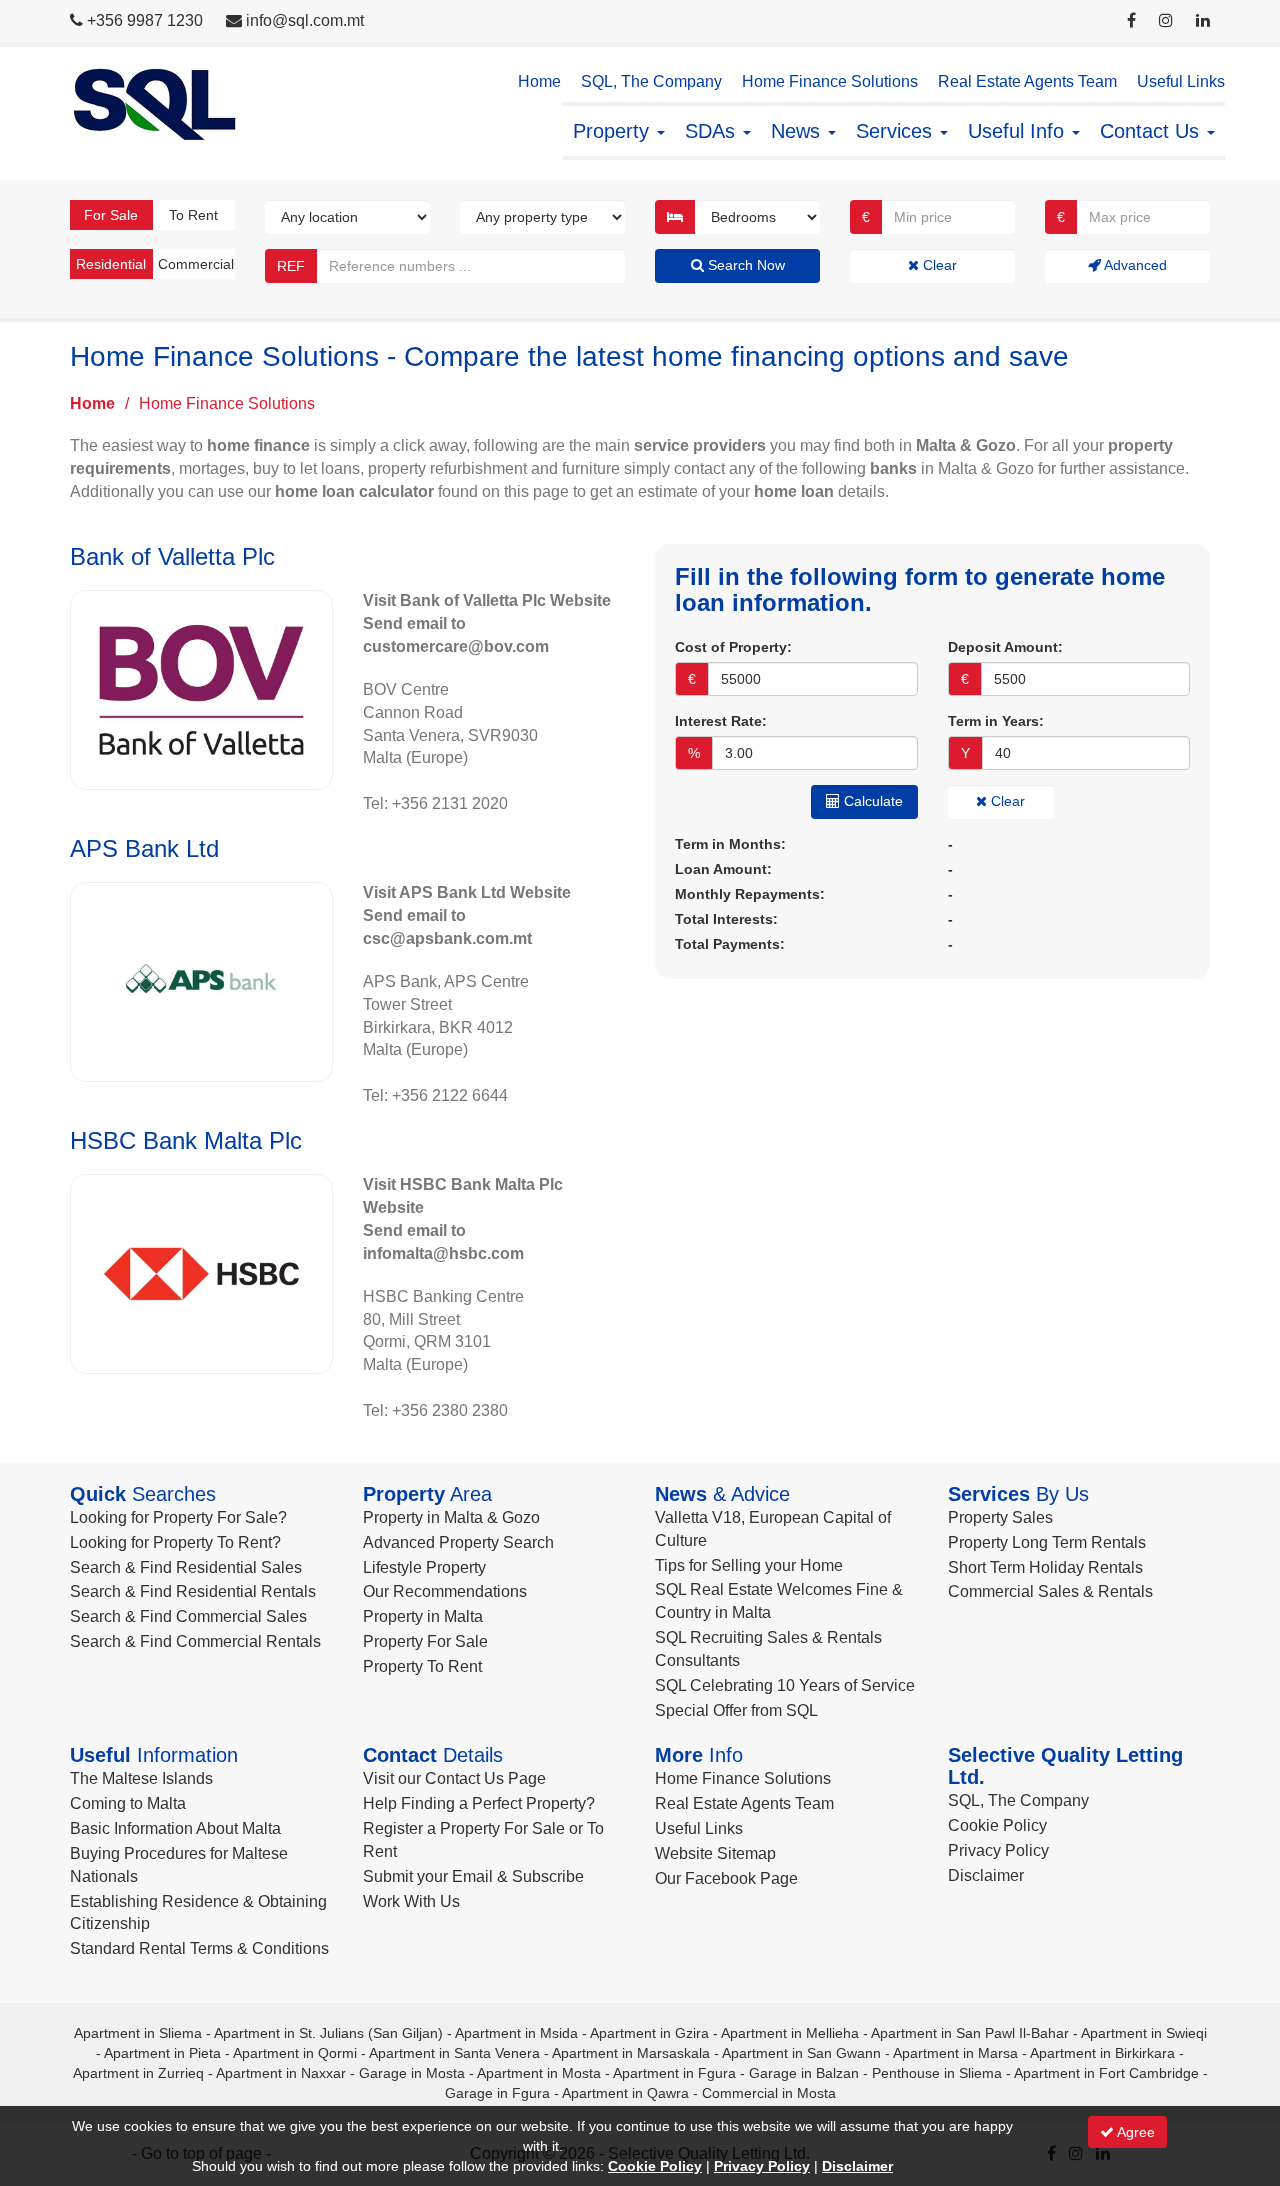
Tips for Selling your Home (749, 1565)
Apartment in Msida (516, 2033)
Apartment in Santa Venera (454, 2053)
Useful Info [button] (1019, 131)
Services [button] (897, 131)
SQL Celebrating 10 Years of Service (785, 1685)
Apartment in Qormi (295, 2053)
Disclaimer (986, 1875)
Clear (938, 265)
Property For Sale (425, 1641)
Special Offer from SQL (736, 1710)
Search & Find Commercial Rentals (195, 1641)
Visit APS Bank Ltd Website (467, 892)
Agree (1134, 2132)
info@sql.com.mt (305, 20)
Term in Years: (996, 721)
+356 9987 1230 (145, 20)
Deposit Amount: (1005, 647)
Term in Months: (730, 844)
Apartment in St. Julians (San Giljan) (328, 2033)
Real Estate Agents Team (1027, 81)
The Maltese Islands (141, 1778)
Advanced (1134, 265)
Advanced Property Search (458, 1542)
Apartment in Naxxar (281, 2073)
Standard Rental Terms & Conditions (199, 1948)
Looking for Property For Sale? (178, 1517)
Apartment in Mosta (539, 2073)
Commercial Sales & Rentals (1050, 1591)
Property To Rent (422, 1666)
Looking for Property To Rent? (175, 1542)
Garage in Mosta (412, 2073)
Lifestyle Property (424, 1567)
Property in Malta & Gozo (451, 1517)
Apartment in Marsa (955, 2053)
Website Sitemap (715, 1853)
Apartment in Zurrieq (138, 2073)
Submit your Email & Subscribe (473, 1876)
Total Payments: (730, 944)
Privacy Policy (998, 1850)
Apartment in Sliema (138, 2033)
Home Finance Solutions (830, 81)
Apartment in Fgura (674, 2073)
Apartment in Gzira (649, 2033)
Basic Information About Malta (175, 1828)
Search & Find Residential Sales (186, 1567)
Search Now (744, 265)
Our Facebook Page (726, 1878)
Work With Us (411, 1901)
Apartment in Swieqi (1144, 2033)
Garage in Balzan (804, 2073)
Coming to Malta (128, 1803)
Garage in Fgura (497, 2093)
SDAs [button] (713, 131)
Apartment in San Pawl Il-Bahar (970, 2033)
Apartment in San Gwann (801, 2053)
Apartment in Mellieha (790, 2033)
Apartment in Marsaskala (631, 2053)
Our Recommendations (445, 1591)
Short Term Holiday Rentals (1045, 1567)
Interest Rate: (721, 721)
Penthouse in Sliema (937, 2073)
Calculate (871, 801)
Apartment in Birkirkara (1102, 2053)
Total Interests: (726, 919)
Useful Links (1181, 81)
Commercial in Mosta (769, 2093)
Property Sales (1000, 1517)
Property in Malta (423, 1616)
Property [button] (614, 131)
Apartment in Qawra (625, 2093)
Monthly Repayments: (750, 894)
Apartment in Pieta (162, 2053)
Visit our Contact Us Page (454, 1778)
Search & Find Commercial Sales (188, 1616)
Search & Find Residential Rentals (193, 1591)
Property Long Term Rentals (1047, 1542)
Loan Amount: (723, 869)
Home (539, 81)
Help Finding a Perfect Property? (479, 1803)
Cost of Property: (733, 647)
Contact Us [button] (1152, 131)
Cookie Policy (997, 1825)
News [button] (798, 131)
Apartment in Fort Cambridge (1106, 2073)
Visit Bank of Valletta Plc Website (487, 600)
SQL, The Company (651, 81)
